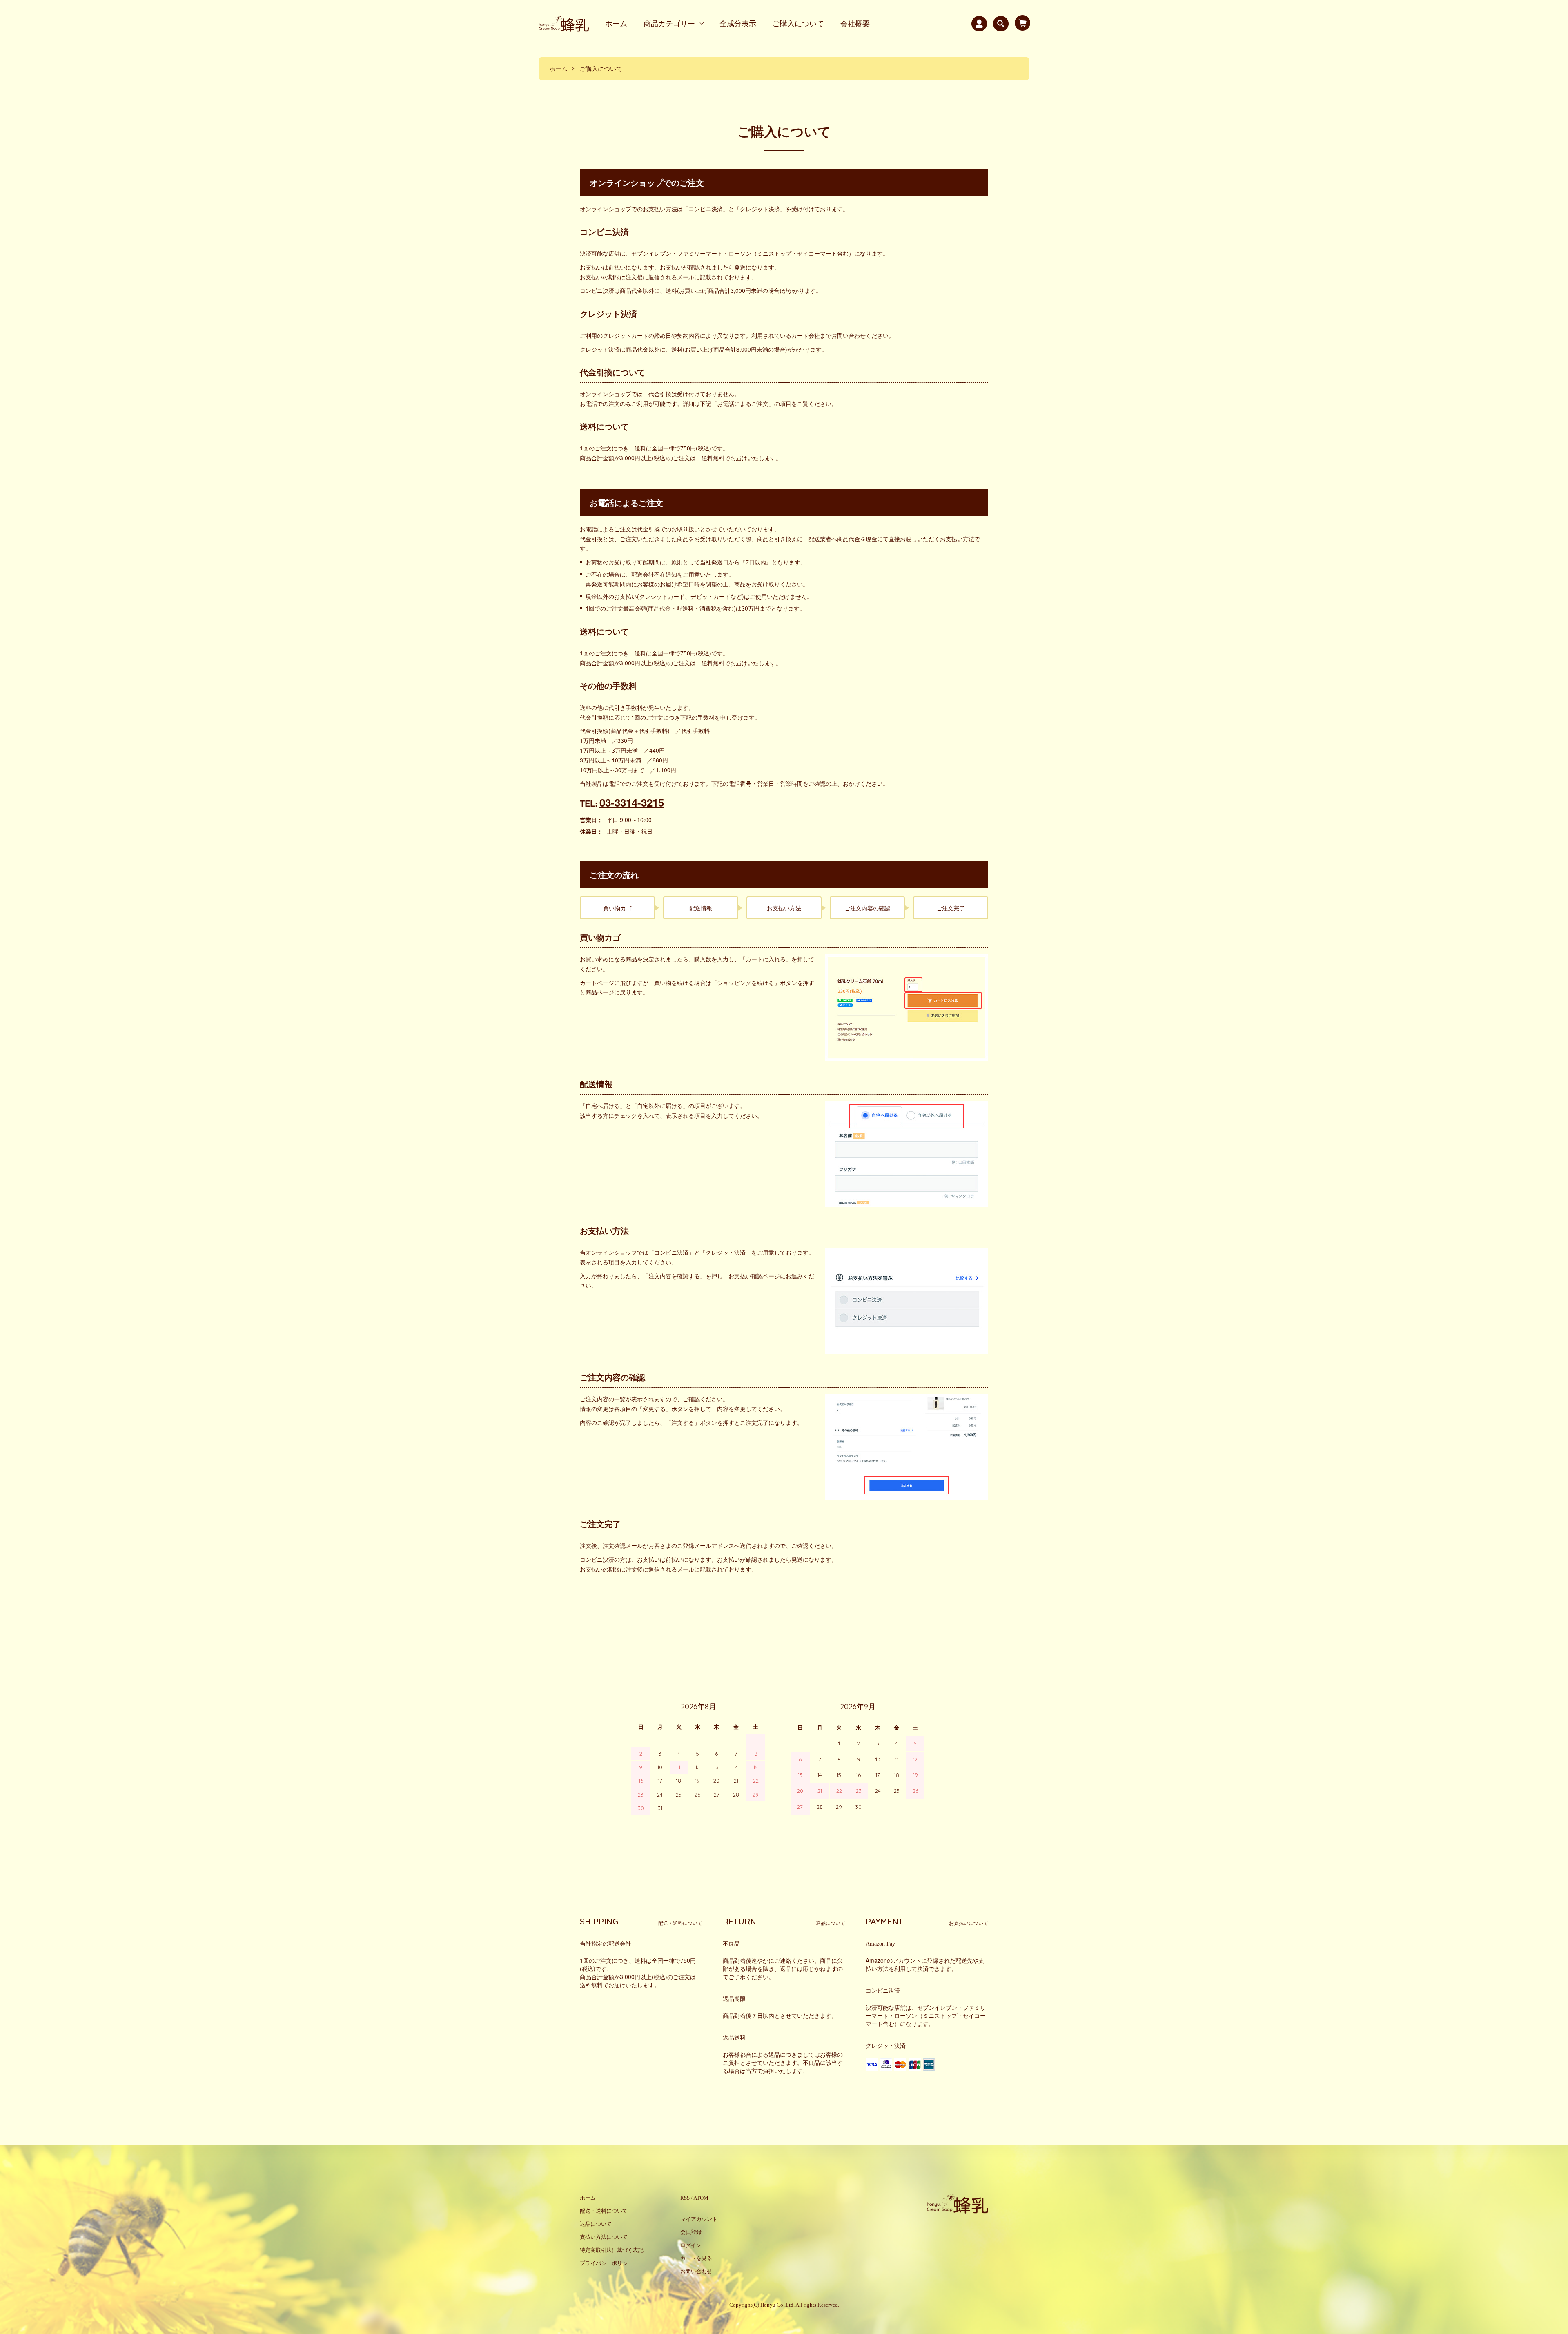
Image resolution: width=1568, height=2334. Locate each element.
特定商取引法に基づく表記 (612, 2250)
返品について (596, 2224)
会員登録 (691, 2232)
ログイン (691, 2245)
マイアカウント (699, 2219)
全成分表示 (738, 23)
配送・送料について (604, 2211)
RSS (685, 2198)
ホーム (616, 23)
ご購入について (798, 23)
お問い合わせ (696, 2271)
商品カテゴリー (669, 23)
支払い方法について (604, 2237)
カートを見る (696, 2258)
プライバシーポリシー (606, 2263)
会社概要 (855, 23)
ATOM (701, 2198)
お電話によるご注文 (743, 403)
